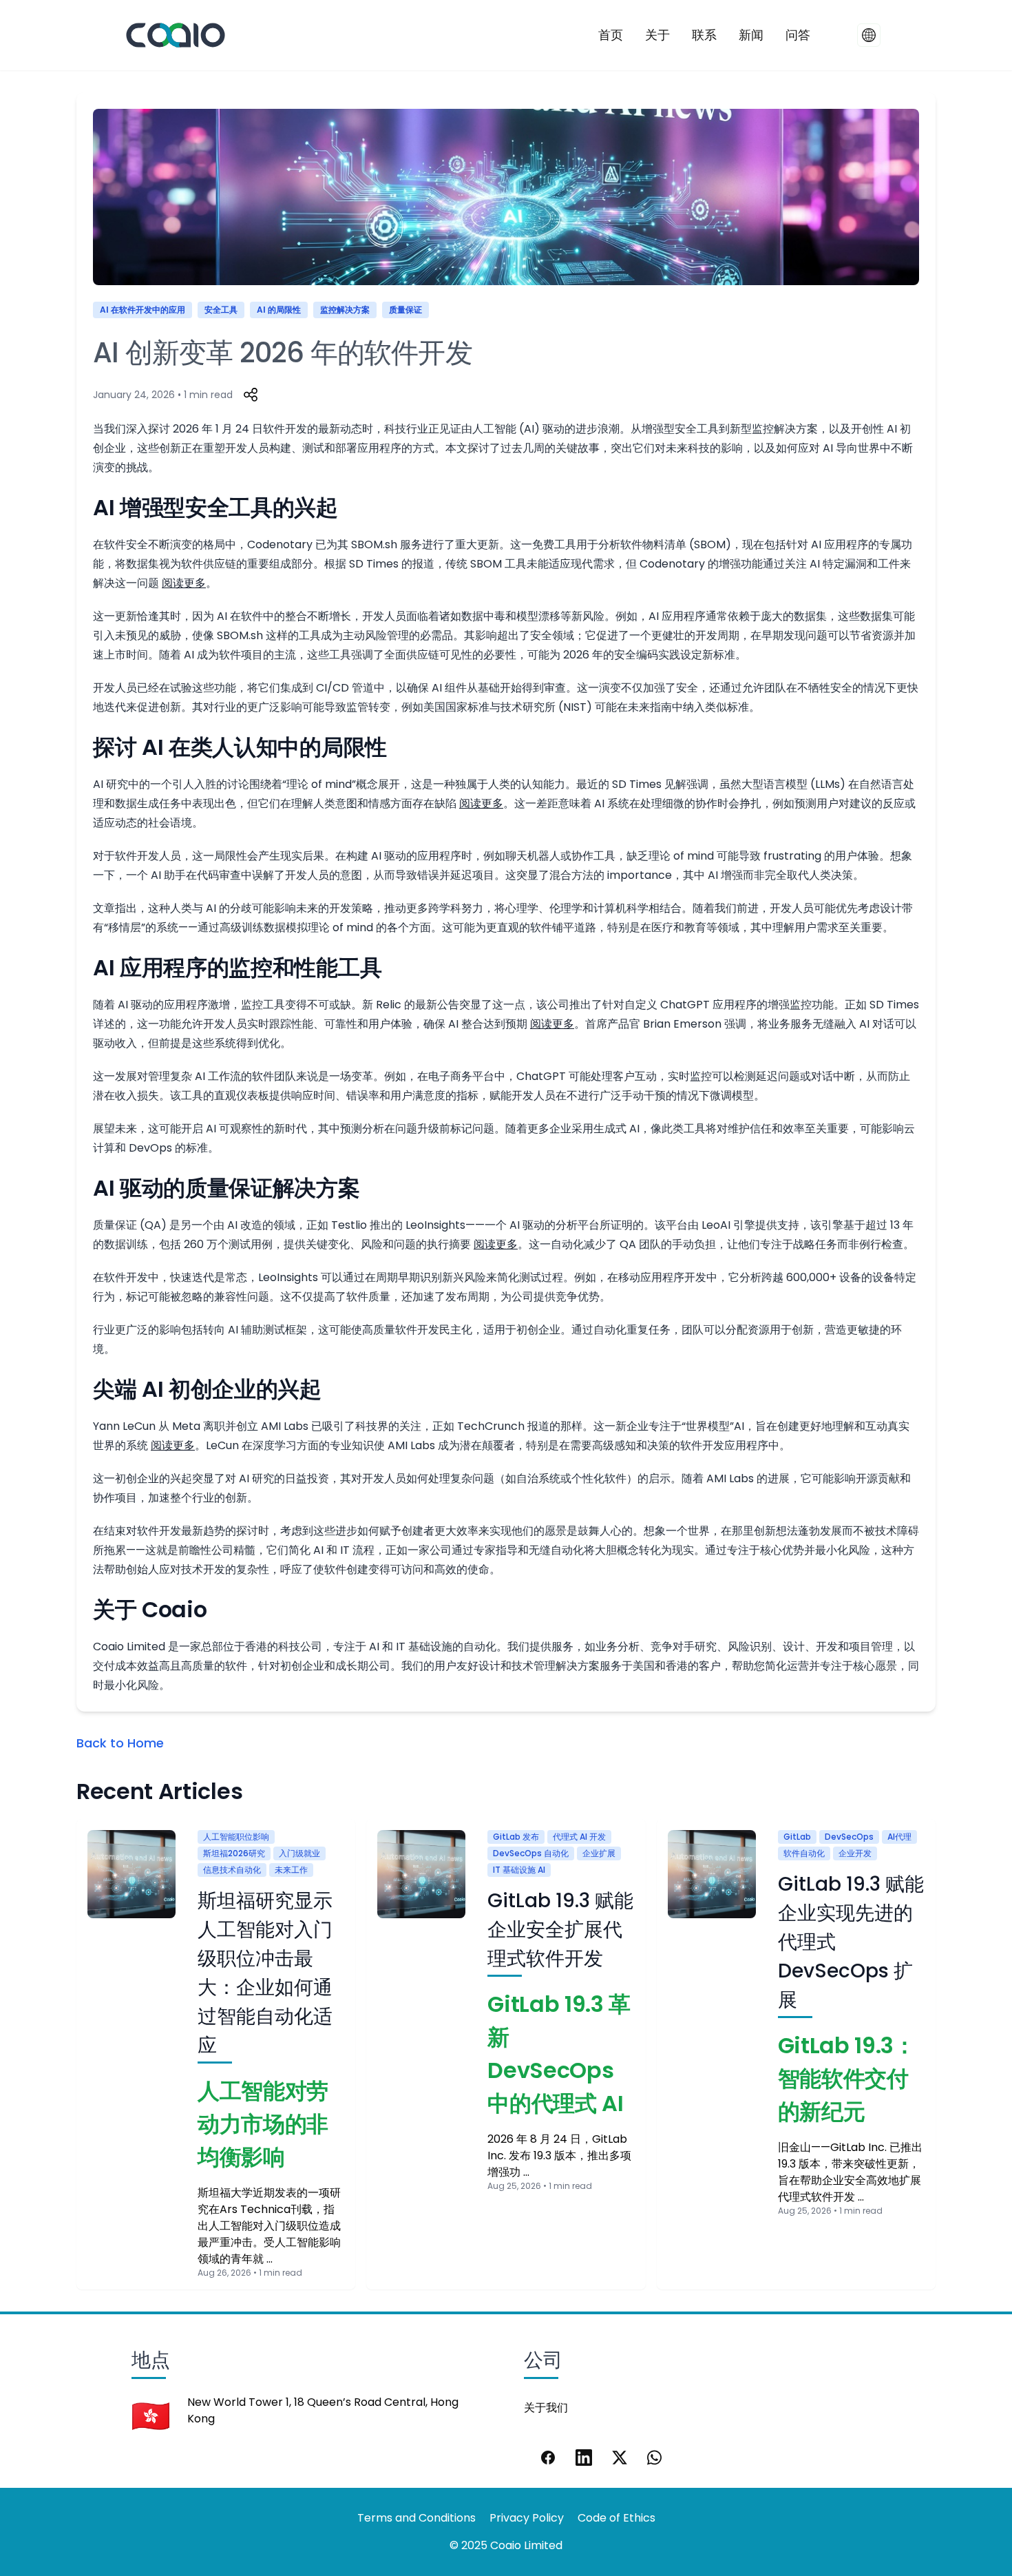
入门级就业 (299, 1853)
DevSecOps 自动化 (531, 1853)
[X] (620, 2458)
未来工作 (291, 1870)
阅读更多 (184, 583)
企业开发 (855, 1853)
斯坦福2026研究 (234, 1853)
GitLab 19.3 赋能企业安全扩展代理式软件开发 (560, 1930)
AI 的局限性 (279, 310)
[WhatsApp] (655, 2458)
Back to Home (120, 1743)
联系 (704, 35)
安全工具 (221, 310)
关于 (657, 35)
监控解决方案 (345, 310)
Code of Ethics (616, 2518)
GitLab (797, 1837)
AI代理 (899, 1837)
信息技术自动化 (232, 1870)
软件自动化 (804, 1853)
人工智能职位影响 (236, 1837)
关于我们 (546, 2408)
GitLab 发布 (516, 1837)
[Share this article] (251, 395)
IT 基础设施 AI (519, 1870)
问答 (798, 35)
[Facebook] (548, 2458)
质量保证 (405, 310)
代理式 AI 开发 (579, 1837)
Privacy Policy (527, 2518)
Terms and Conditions (417, 2518)
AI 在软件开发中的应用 (143, 310)
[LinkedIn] (584, 2458)
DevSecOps (849, 1837)
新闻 (751, 35)
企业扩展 (599, 1853)
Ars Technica (255, 2209)
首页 (611, 35)
